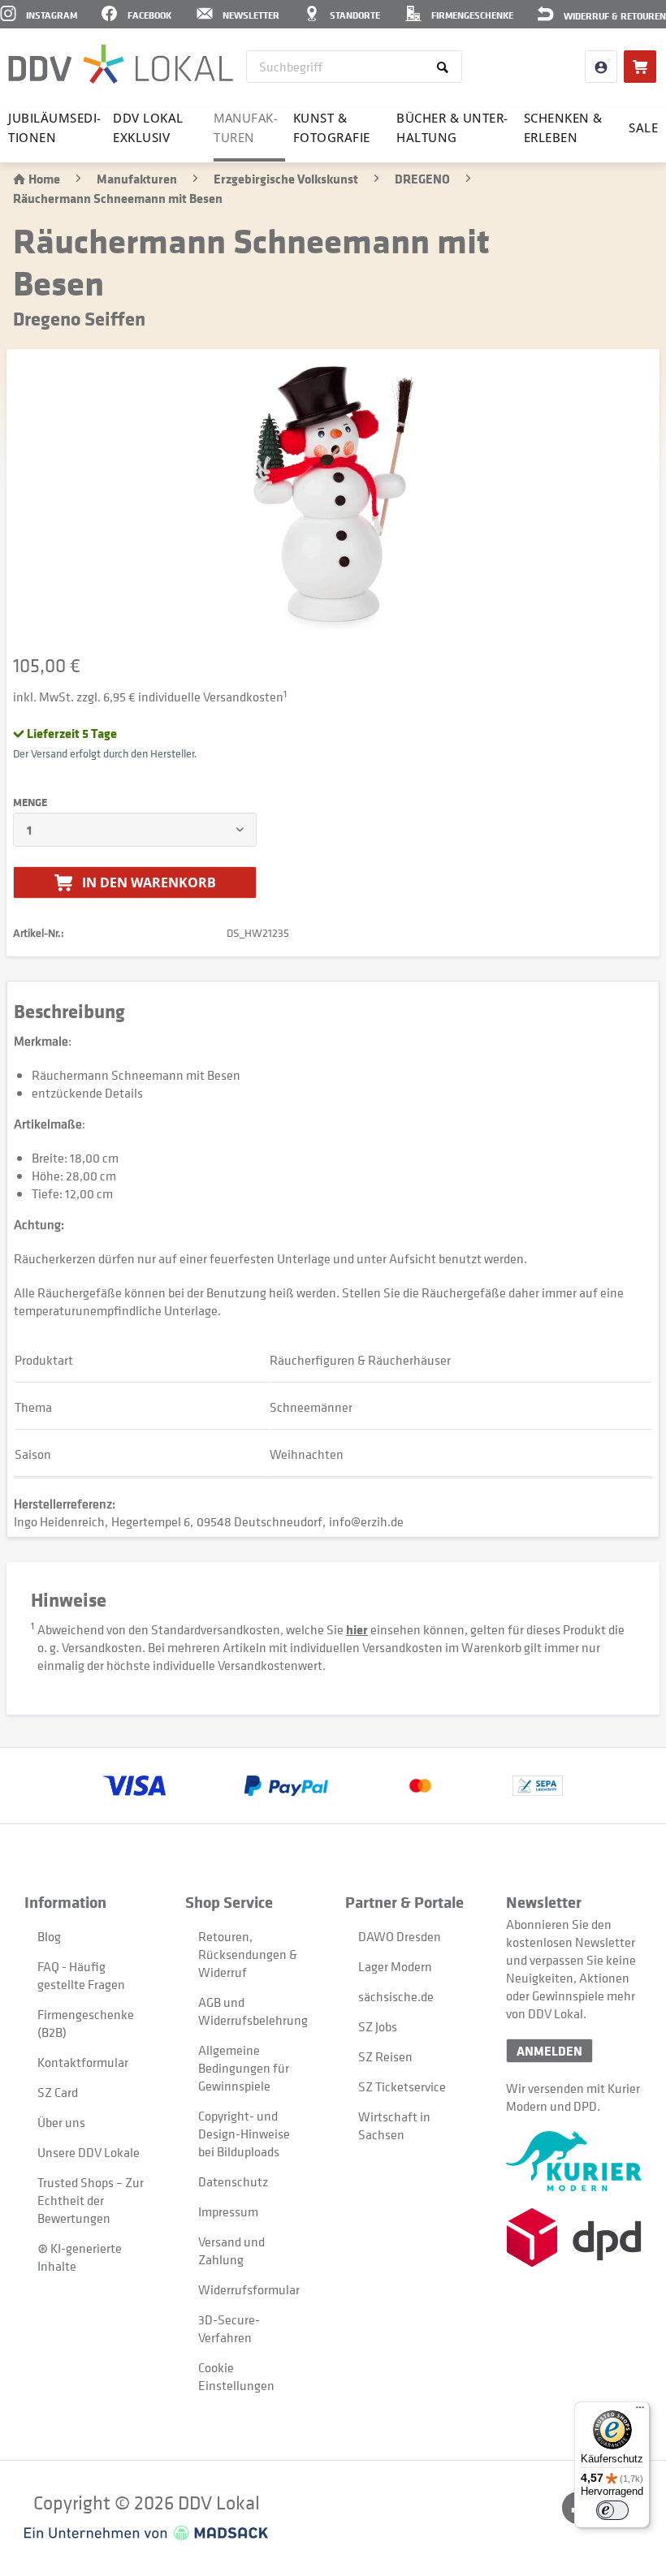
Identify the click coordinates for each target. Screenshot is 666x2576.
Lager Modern (395, 1966)
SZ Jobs (378, 2026)
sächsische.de (396, 1996)
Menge (30, 802)
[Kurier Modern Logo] (574, 2161)
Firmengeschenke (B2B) (86, 2023)
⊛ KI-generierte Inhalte (80, 2257)
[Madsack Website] (146, 2533)
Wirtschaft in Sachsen (394, 2125)
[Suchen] (445, 67)
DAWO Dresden (400, 1936)
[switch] (612, 2510)
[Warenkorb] (640, 67)
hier (357, 1629)
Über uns (61, 2122)
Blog (49, 1936)
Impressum (228, 2211)
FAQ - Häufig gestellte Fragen (81, 1975)
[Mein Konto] (601, 67)
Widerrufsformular (249, 2289)
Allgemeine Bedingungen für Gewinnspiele (244, 2068)
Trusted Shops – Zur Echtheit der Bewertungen (91, 2200)
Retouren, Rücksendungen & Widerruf (248, 1954)
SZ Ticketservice (402, 2086)
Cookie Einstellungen (236, 2376)
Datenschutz (233, 2181)
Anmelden (549, 2051)
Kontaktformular (83, 2062)
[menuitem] (355, 67)
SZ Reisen (385, 2056)
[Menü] (640, 2411)
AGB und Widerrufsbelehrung (253, 2011)
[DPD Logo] (574, 2237)
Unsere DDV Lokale (89, 2152)
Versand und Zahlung (231, 2250)
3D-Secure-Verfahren (229, 2328)
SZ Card (58, 2092)
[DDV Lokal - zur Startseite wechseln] (121, 65)
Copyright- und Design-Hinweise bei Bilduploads (244, 2134)
